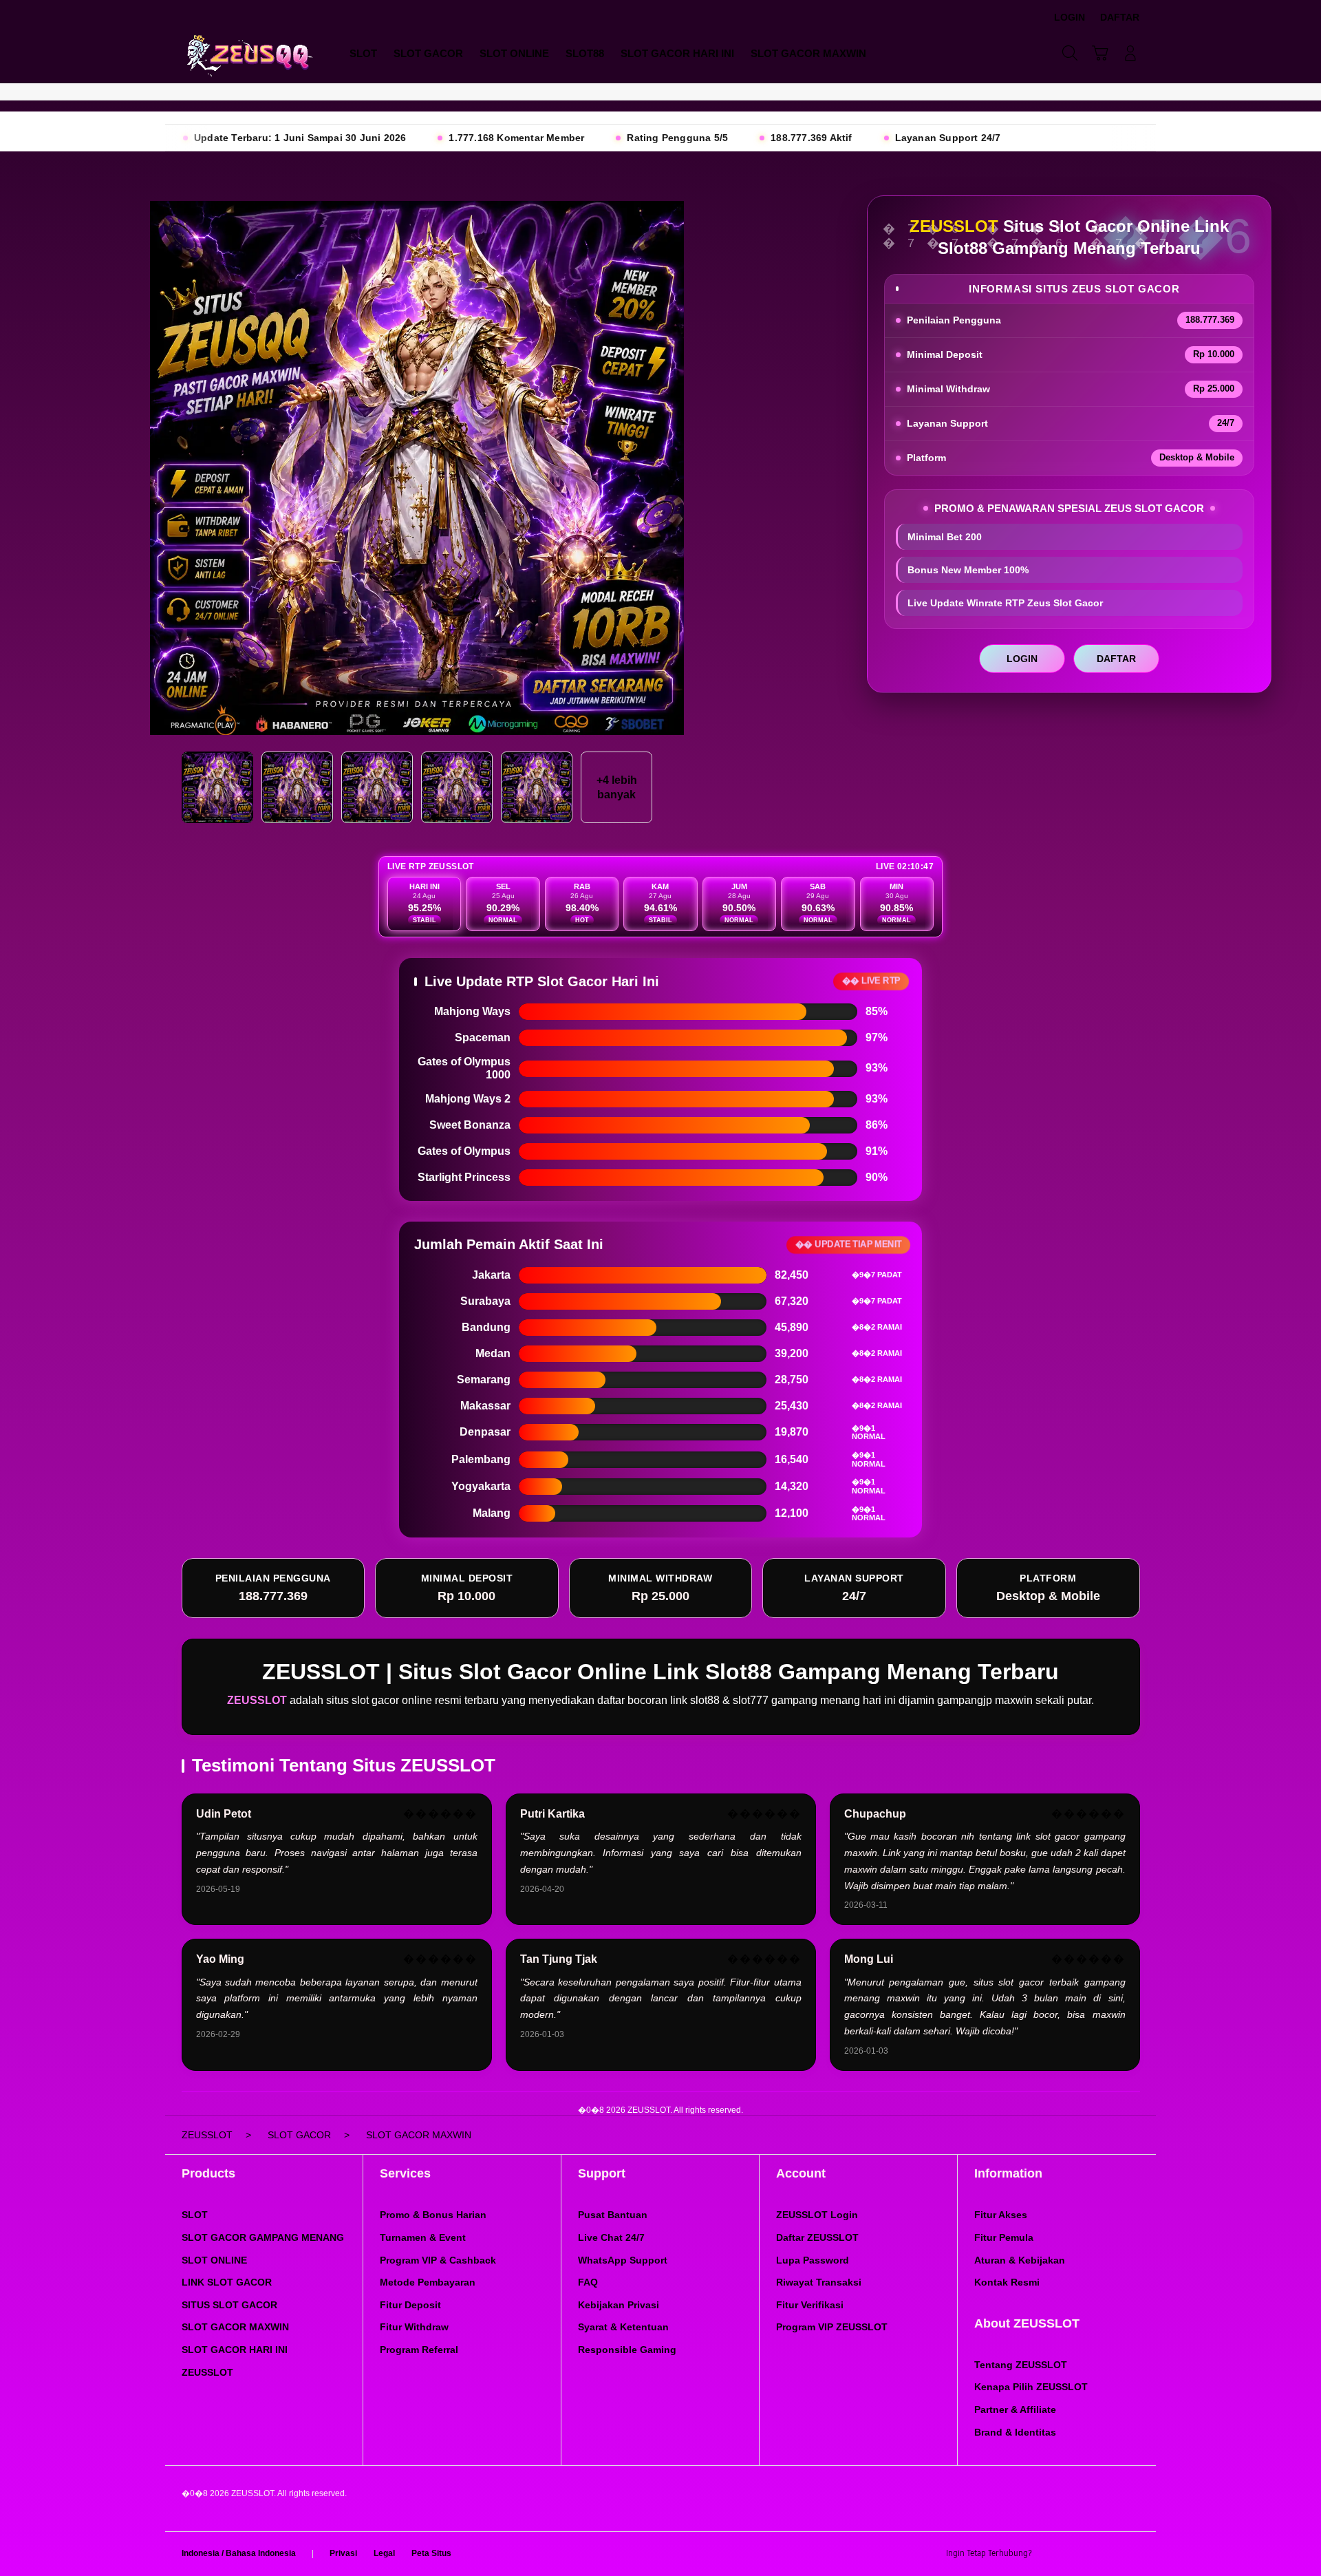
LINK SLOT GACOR (227, 2282)
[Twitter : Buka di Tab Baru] (1077, 2554)
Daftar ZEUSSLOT (817, 2237)
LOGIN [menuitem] (1070, 17)
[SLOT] (248, 53)
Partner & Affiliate (1015, 2409)
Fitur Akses (1001, 2215)
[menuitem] (363, 54)
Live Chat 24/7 (611, 2237)
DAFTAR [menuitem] (1120, 17)
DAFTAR (1116, 659)
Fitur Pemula (1004, 2237)
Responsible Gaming (627, 2350)
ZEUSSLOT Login (817, 2215)
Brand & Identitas (1015, 2432)
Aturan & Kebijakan (1020, 2260)
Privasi (343, 2553)
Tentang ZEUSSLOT (1021, 2365)
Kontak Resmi (1007, 2282)
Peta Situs (431, 2553)
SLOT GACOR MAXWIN (235, 2327)
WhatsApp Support (623, 2260)
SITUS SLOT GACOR (229, 2305)
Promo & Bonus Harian (433, 2215)
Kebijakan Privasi (619, 2305)
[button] (1100, 53)
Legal (384, 2553)
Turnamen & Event (423, 2237)
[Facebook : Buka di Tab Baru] (1051, 2554)
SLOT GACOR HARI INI (235, 2350)
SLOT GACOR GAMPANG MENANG (263, 2237)
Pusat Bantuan (613, 2215)
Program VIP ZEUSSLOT (832, 2327)
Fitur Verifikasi (810, 2305)
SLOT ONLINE (214, 2260)
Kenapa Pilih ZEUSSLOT (1031, 2387)
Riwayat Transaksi (819, 2282)
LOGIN (1022, 659)
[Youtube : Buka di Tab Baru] (1131, 2554)
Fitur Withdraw (414, 2327)
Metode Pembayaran (428, 2282)
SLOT (195, 2215)
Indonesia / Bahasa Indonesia (239, 2553)
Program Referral (419, 2350)
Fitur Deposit (410, 2305)
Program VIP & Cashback (438, 2260)
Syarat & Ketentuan (623, 2327)
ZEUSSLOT (207, 2372)
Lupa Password (813, 2260)
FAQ (588, 2282)
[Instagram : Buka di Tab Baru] (1104, 2554)
